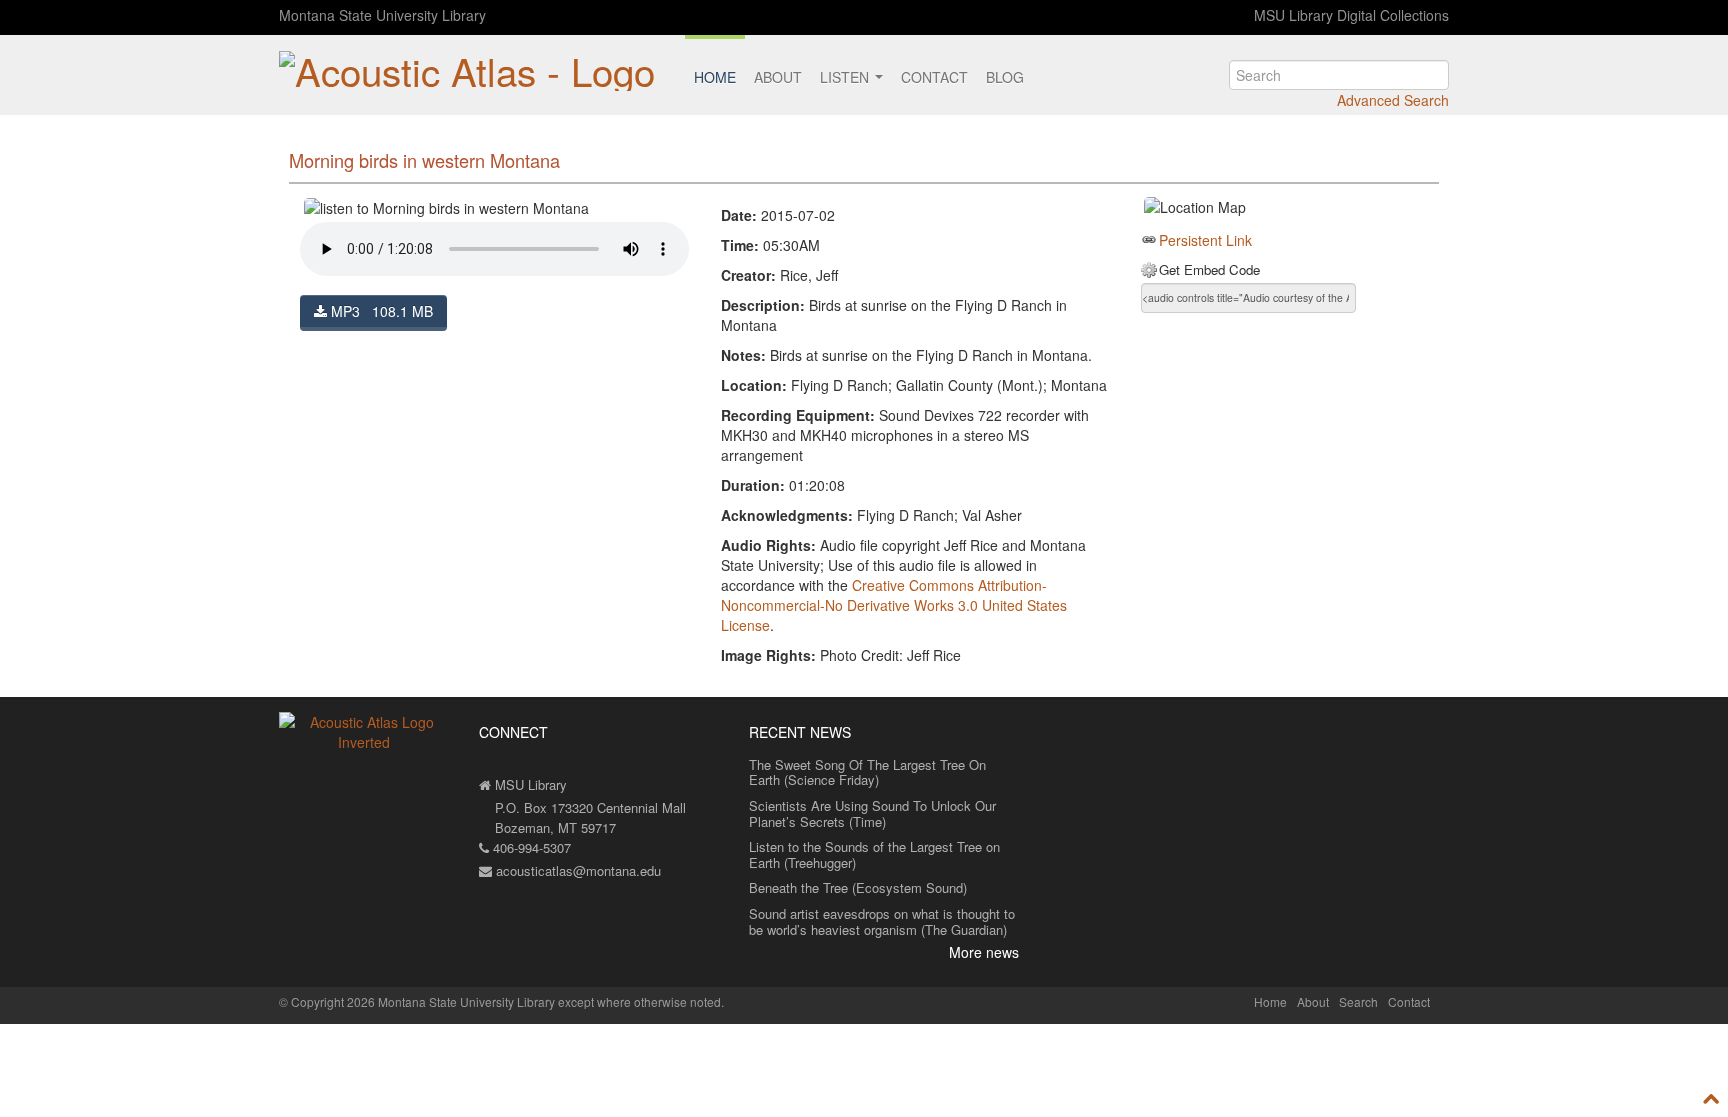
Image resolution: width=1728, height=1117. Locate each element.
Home (715, 77)
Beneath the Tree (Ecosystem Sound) (858, 887)
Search (1358, 1001)
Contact (934, 77)
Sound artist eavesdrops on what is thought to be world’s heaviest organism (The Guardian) (882, 921)
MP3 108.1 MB (380, 311)
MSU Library (529, 784)
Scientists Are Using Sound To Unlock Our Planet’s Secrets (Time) (872, 813)
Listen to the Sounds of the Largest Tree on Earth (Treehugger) (874, 854)
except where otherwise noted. (641, 1001)
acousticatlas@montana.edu (576, 870)
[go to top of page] (1711, 1098)
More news (984, 952)
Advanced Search (1393, 100)
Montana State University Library (382, 15)
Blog (1005, 77)
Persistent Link (1205, 240)
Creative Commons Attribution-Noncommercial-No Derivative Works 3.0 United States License (894, 605)
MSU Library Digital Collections (1351, 15)
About (778, 77)
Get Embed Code (1209, 270)
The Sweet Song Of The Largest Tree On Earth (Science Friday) (867, 772)
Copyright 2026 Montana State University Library (423, 1001)
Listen (846, 77)
